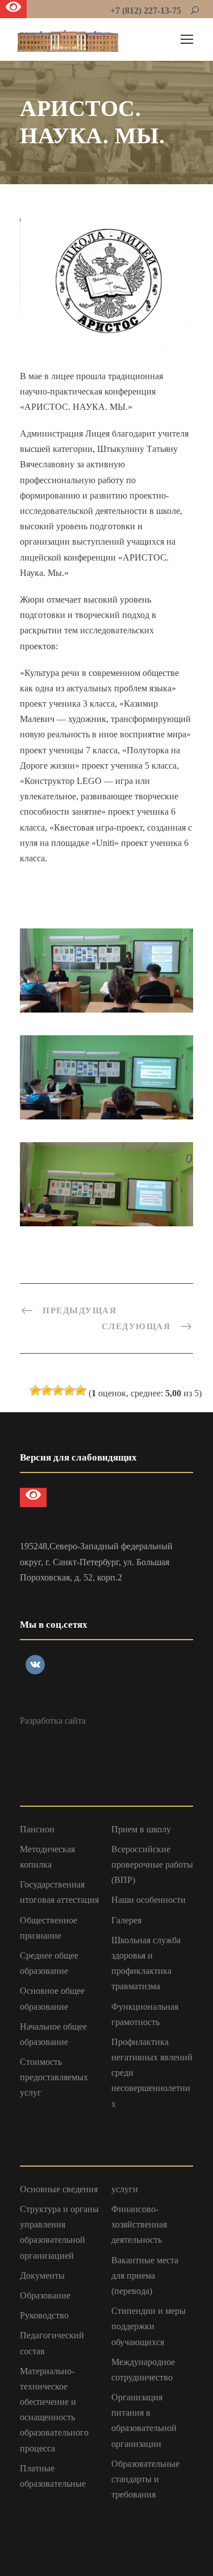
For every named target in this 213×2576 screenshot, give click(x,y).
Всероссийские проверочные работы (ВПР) (152, 1864)
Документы (42, 2276)
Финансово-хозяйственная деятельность (139, 2224)
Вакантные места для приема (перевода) (145, 2276)
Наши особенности (149, 1900)
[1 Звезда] (35, 1391)
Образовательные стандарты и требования (145, 2479)
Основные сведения (59, 2189)
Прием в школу (141, 1829)
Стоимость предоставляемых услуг (54, 2077)
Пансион (37, 1829)
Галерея (126, 1920)
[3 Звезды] (58, 1391)
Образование (45, 2295)
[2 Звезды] (47, 1391)
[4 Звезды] (69, 1391)
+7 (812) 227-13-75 (146, 11)
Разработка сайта (53, 1721)
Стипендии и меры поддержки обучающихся (149, 2326)
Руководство (44, 2315)
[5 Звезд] (81, 1391)
